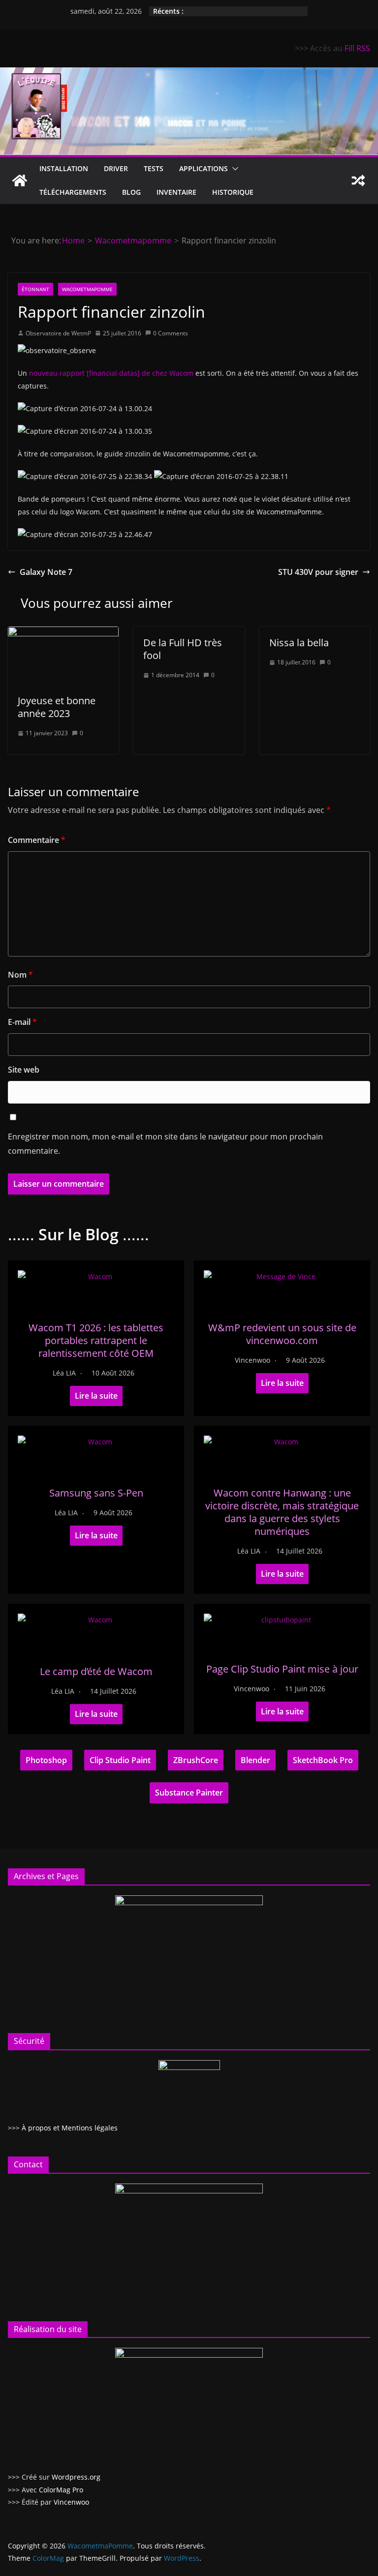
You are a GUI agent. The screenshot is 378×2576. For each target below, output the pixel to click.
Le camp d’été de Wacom (96, 1671)
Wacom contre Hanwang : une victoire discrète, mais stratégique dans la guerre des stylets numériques (282, 1512)
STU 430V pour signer (318, 572)
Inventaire (176, 192)
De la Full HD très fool (183, 649)
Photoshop (46, 1760)
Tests (154, 168)
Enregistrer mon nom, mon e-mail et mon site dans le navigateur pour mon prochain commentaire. (165, 1144)
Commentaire (37, 840)
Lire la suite (96, 1396)
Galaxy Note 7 (46, 572)
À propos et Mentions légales (70, 2128)
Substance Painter (189, 1793)
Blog (131, 192)
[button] (233, 169)
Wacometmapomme (87, 289)
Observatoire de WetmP (58, 333)
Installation (64, 168)
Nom (20, 975)
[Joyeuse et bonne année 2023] (63, 633)
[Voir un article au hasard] (358, 180)
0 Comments (171, 333)
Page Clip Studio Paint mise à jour (282, 1669)
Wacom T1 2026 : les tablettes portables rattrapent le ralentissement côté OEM (96, 1340)
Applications (204, 168)
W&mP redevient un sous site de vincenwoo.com (282, 1334)
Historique (233, 192)
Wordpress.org (76, 2477)
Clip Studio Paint (120, 1760)
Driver (116, 168)
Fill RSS (357, 48)
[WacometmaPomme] (20, 180)
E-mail (22, 1022)
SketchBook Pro (323, 1760)
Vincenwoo (252, 1360)
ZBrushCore (196, 1760)
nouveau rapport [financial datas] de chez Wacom (111, 373)
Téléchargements (73, 192)
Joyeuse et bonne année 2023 (57, 707)
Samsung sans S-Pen (96, 1493)
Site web (24, 1070)
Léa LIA (64, 1373)
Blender (255, 1760)
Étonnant (35, 289)
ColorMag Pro (61, 2490)
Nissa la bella (299, 643)
